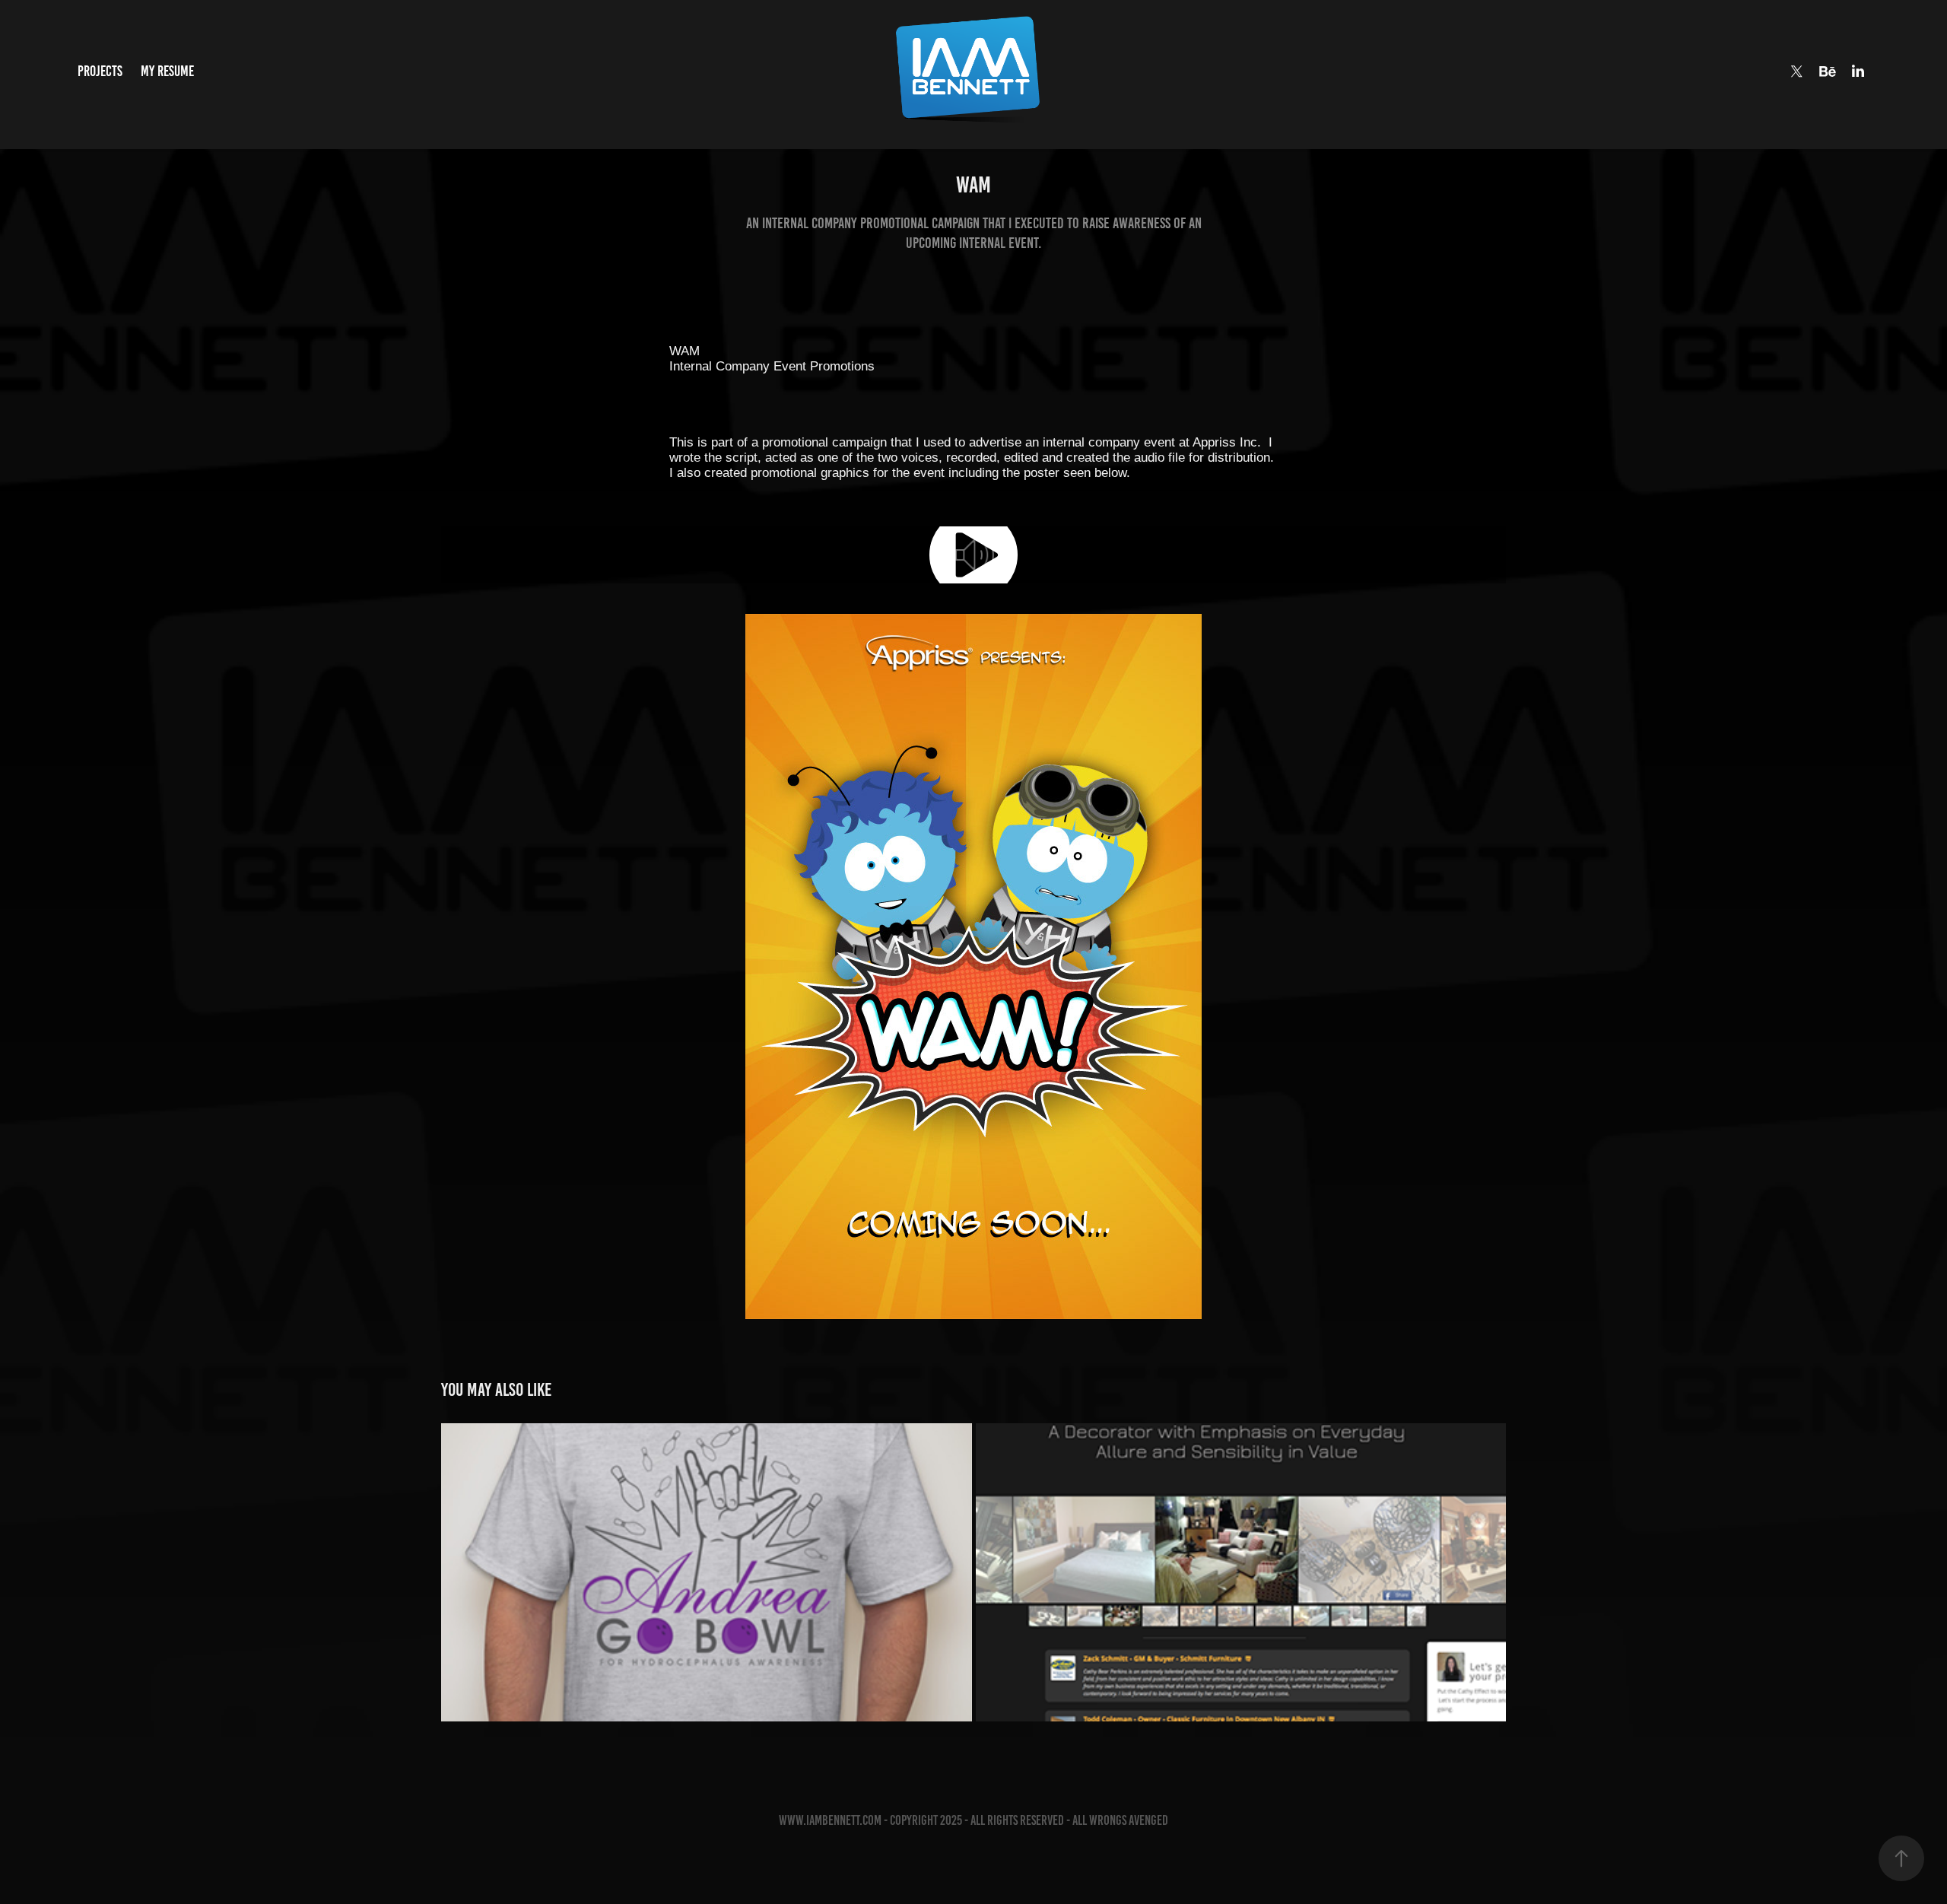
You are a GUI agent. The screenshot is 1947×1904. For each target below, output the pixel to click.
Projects (100, 71)
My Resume (167, 71)
